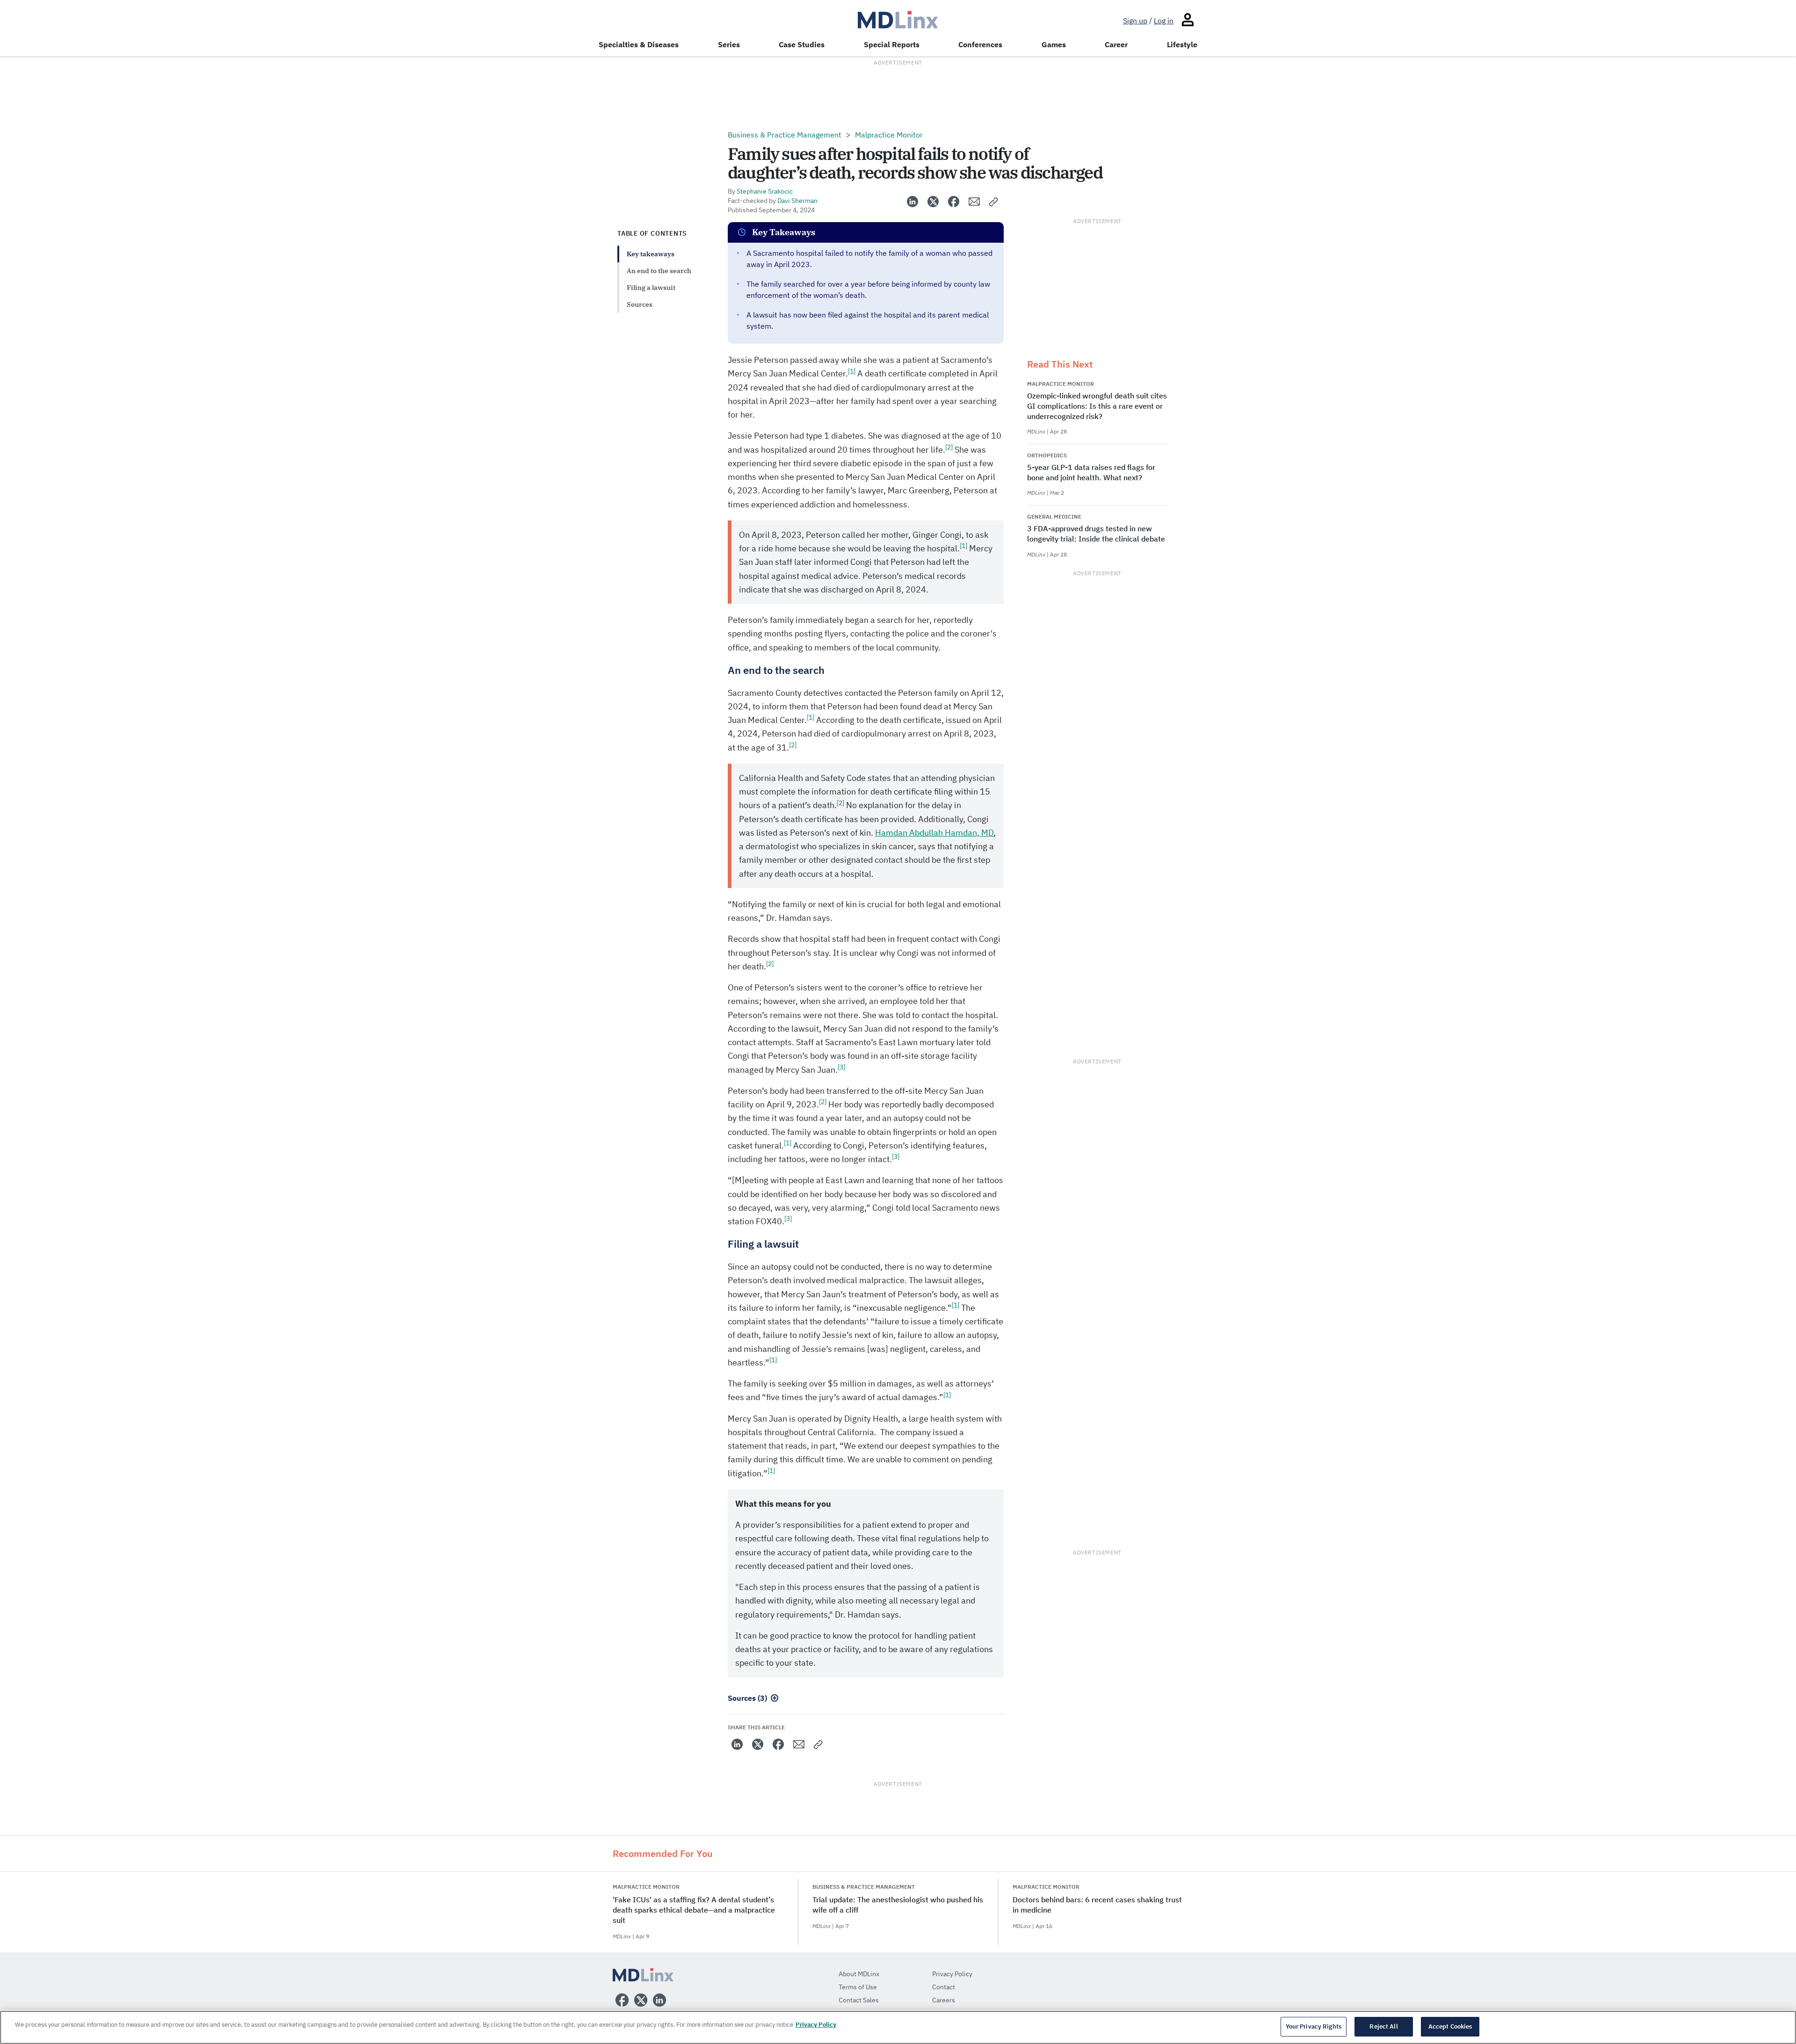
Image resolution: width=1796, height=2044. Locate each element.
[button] (994, 202)
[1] (852, 371)
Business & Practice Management (785, 135)
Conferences (980, 44)
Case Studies (802, 44)
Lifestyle (1182, 44)
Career (1116, 44)
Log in (1164, 21)
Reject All (1383, 2026)
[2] (949, 447)
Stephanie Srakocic (765, 191)
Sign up (1135, 21)
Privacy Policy (816, 2025)
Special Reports (892, 44)
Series (729, 44)
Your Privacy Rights (1314, 2026)
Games (1054, 44)
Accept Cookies (1450, 2026)
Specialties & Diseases (639, 44)
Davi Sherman (797, 201)
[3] (841, 1067)
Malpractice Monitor (889, 135)
